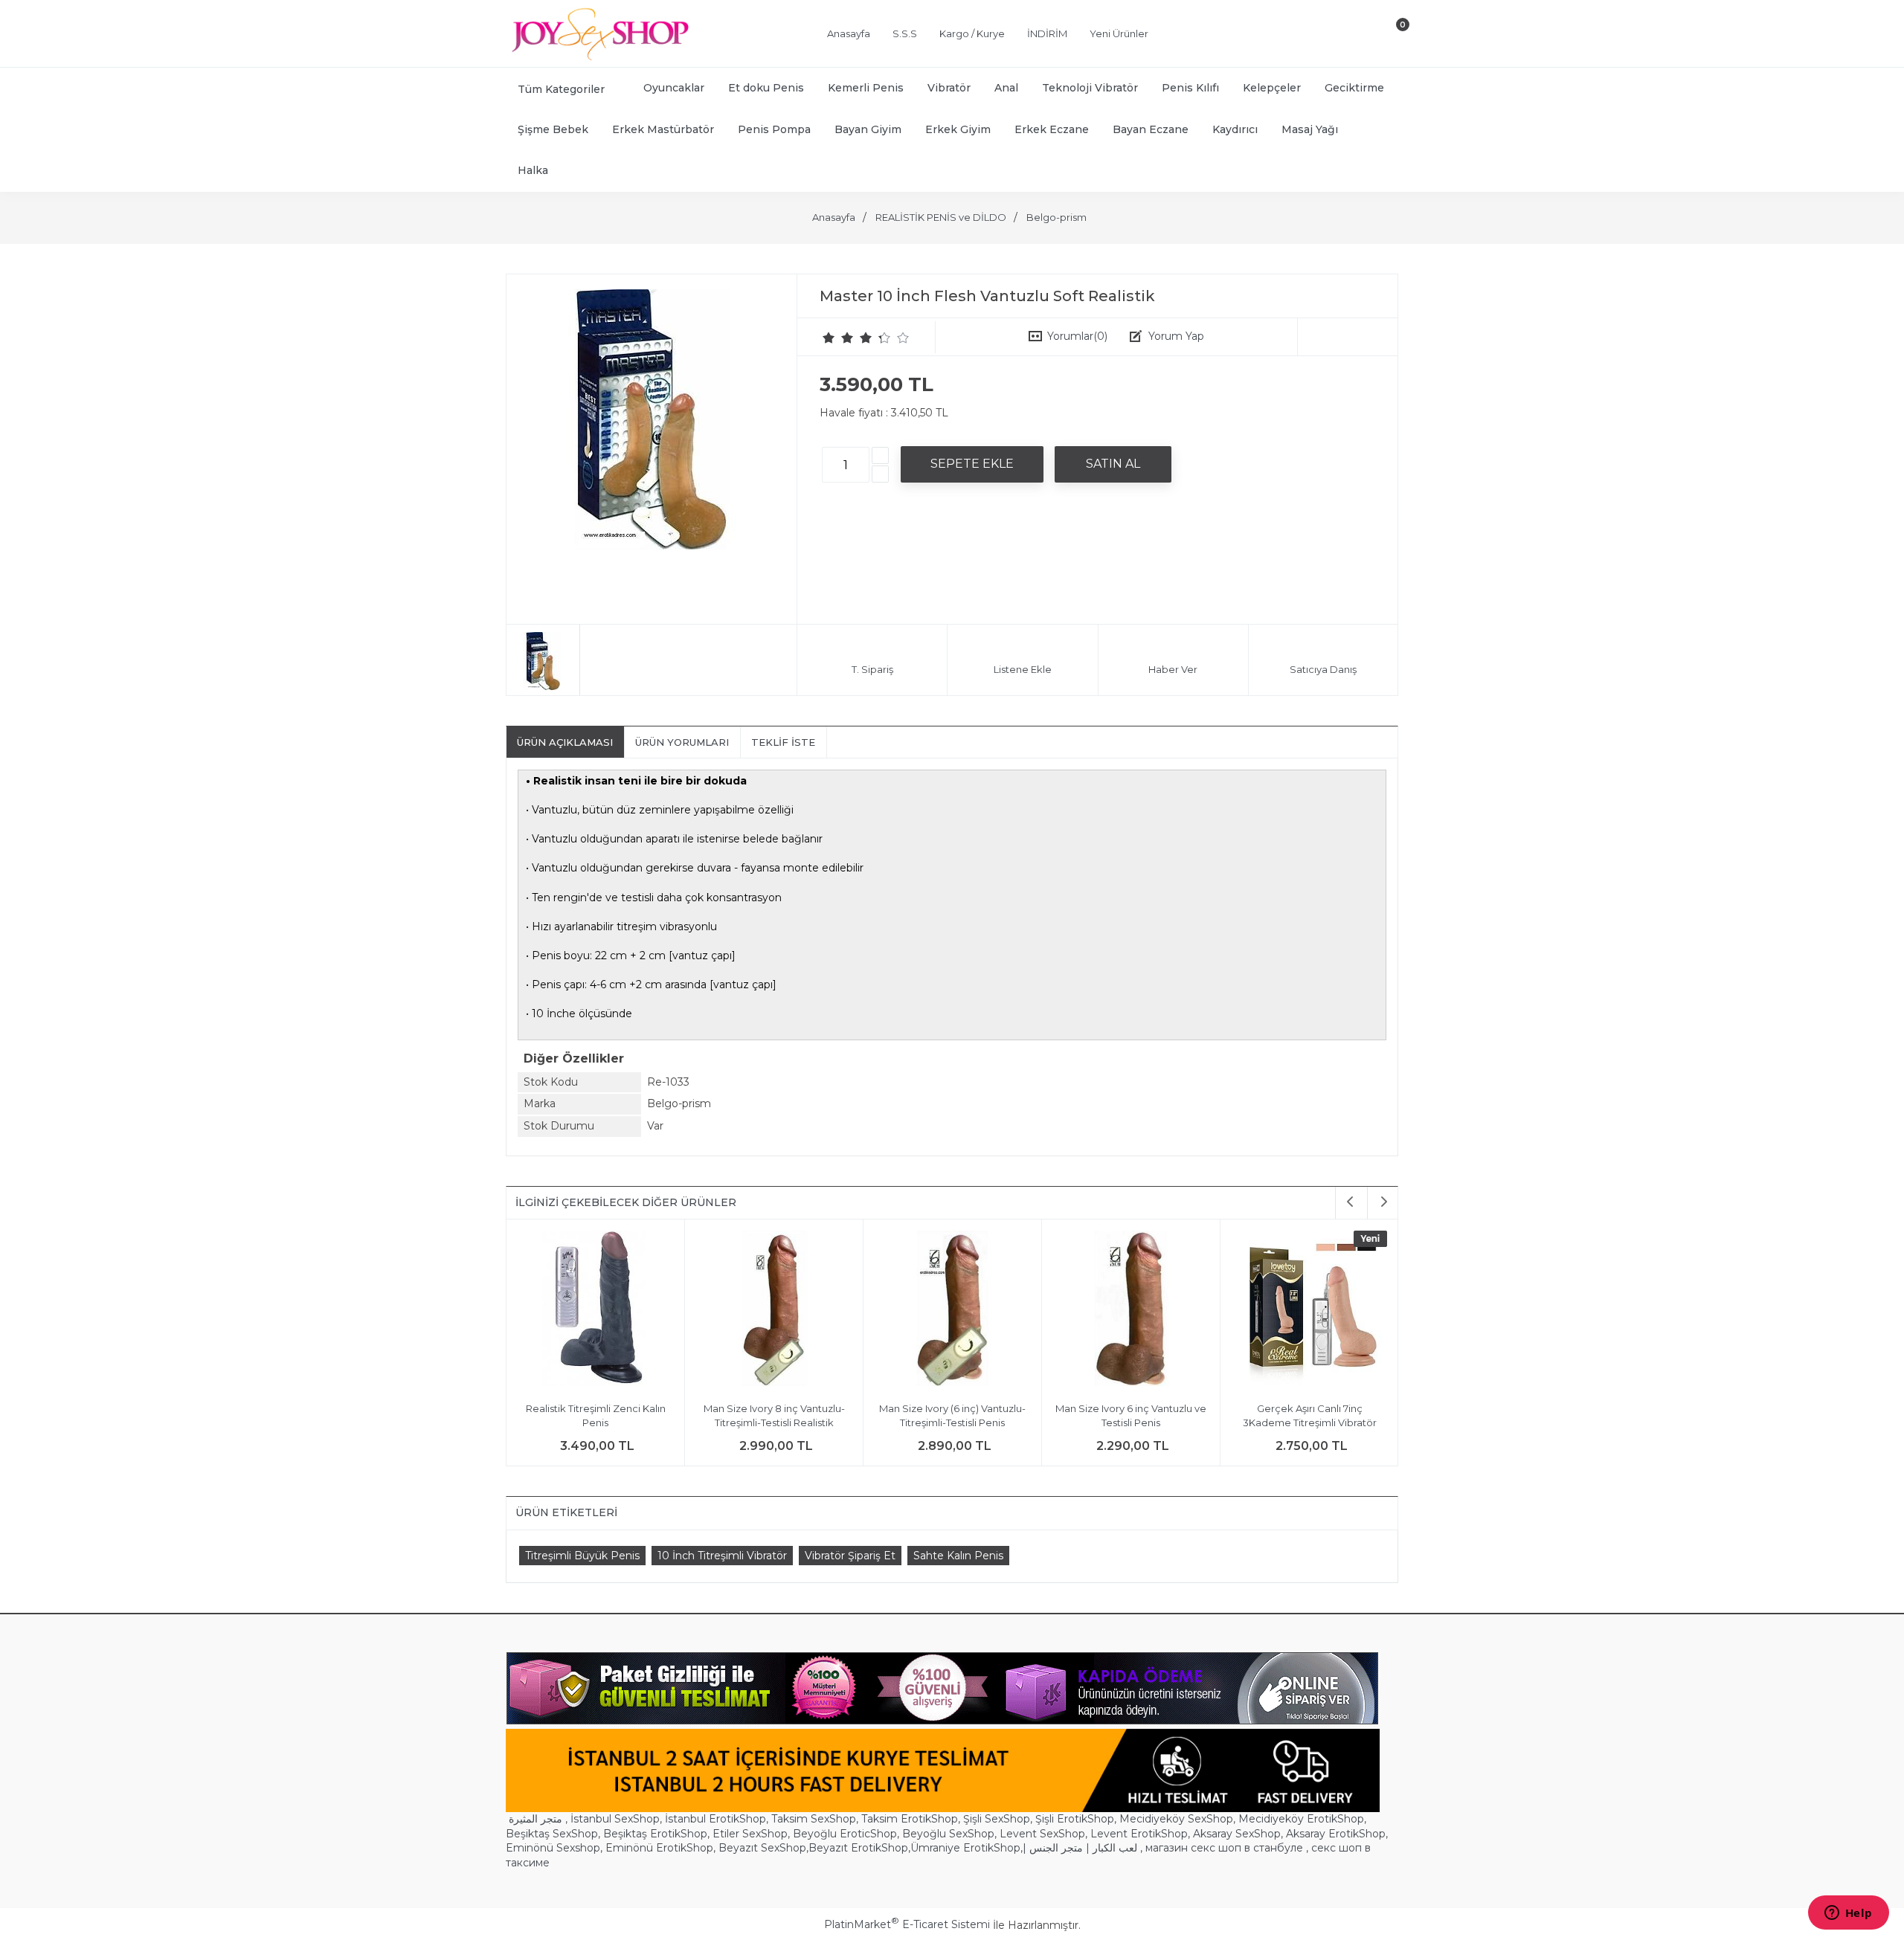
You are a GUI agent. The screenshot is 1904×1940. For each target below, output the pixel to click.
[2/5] (838, 338)
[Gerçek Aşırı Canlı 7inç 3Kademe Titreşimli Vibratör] (1120, 1311)
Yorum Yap (1176, 336)
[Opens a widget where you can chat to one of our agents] (1848, 1914)
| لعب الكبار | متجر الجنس (1080, 1848)
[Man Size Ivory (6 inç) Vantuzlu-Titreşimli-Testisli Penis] (763, 1311)
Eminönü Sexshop (553, 1848)
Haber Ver (1173, 669)
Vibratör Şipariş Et (850, 1556)
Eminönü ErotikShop (659, 1848)
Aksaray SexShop (1237, 1834)
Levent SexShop (1042, 1834)
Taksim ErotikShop (910, 1819)
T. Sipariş (872, 669)
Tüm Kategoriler (561, 89)
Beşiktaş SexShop (552, 1834)
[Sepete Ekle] (972, 464)
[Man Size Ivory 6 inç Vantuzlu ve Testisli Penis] (941, 1311)
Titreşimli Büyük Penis (582, 1556)
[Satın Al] (1113, 464)
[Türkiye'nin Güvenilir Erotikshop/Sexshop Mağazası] (599, 57)
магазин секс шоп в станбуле (1224, 1848)
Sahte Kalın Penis (958, 1556)
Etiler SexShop (750, 1834)
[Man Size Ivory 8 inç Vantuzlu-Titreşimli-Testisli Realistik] (584, 1311)
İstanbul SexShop (615, 1819)
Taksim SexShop (814, 1819)
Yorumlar (1077, 336)
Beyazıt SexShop (762, 1848)
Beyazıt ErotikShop (858, 1848)
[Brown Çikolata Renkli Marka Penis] (1298, 1311)
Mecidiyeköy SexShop (1176, 1819)
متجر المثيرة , (538, 1819)
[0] (1390, 36)
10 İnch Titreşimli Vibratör (722, 1556)
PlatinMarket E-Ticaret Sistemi (907, 1924)
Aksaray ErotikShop (1336, 1834)
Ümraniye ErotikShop (965, 1848)
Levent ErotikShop (1139, 1834)
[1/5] (829, 338)
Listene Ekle (1023, 669)
